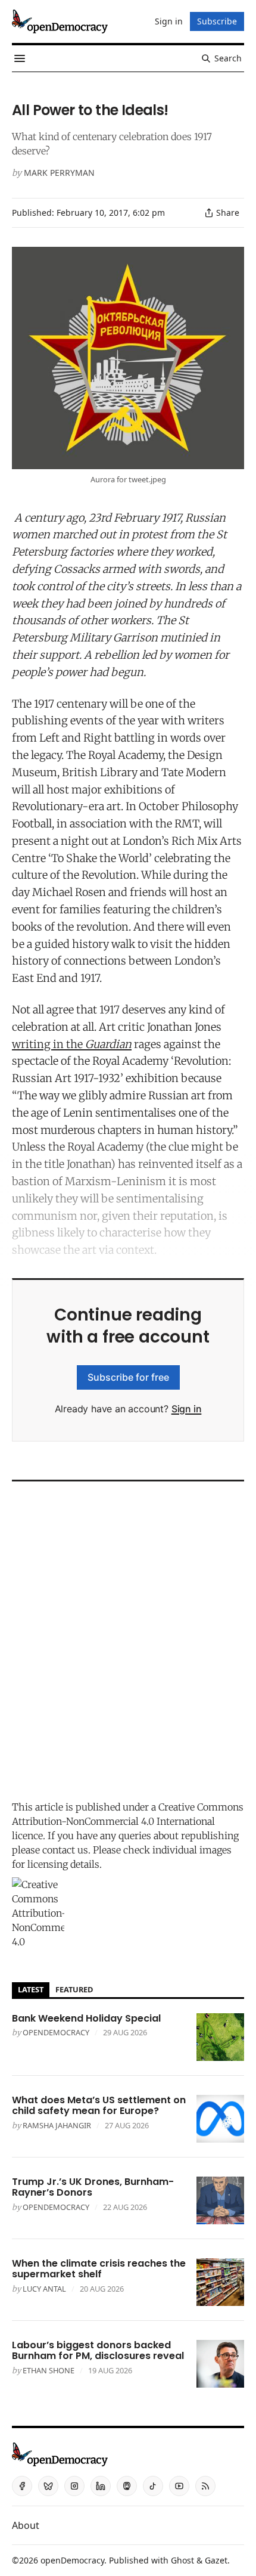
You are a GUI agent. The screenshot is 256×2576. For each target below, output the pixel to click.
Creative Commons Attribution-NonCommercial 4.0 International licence (128, 1821)
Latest (31, 1989)
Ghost (182, 2560)
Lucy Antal (44, 2289)
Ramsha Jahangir (57, 2125)
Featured (74, 1989)
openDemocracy (56, 2032)
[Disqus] (128, 1638)
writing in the (72, 1044)
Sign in (187, 1409)
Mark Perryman (59, 173)
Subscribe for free (128, 1377)
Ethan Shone (49, 2370)
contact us (65, 1850)
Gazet (216, 2560)
